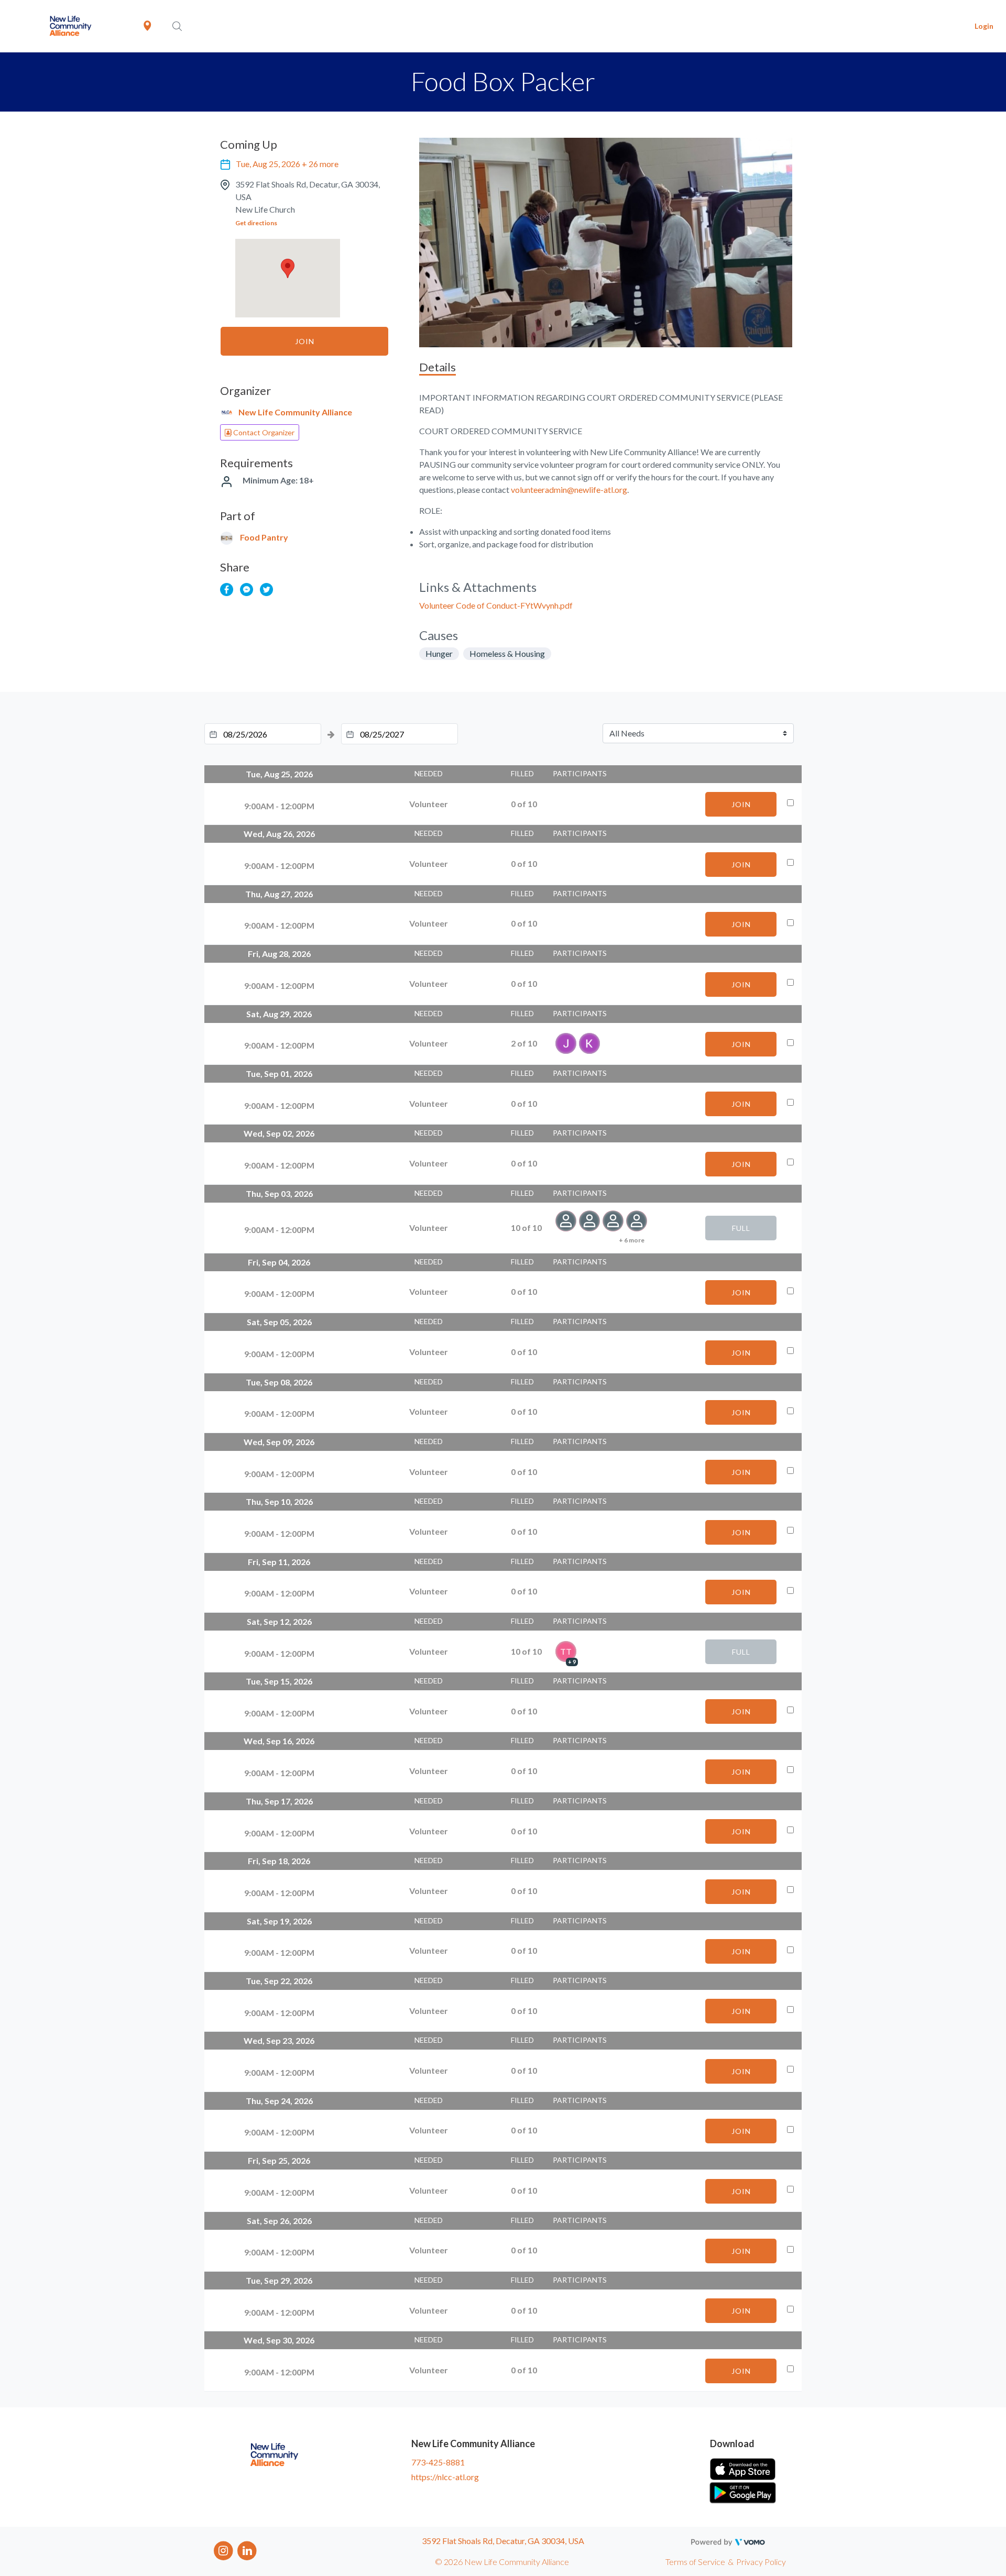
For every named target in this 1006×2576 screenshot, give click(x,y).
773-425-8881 (438, 2462)
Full (741, 1228)
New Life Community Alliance (295, 412)
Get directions (256, 223)
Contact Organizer (263, 432)
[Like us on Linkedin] (248, 2550)
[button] (288, 268)
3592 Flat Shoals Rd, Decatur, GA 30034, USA (503, 2541)
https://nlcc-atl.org (445, 2477)
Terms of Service (695, 2562)
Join (305, 341)
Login (984, 26)
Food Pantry (264, 537)
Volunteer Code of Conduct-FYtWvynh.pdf (496, 605)
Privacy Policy (761, 2562)
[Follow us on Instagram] (223, 2550)
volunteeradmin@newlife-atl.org (569, 489)
